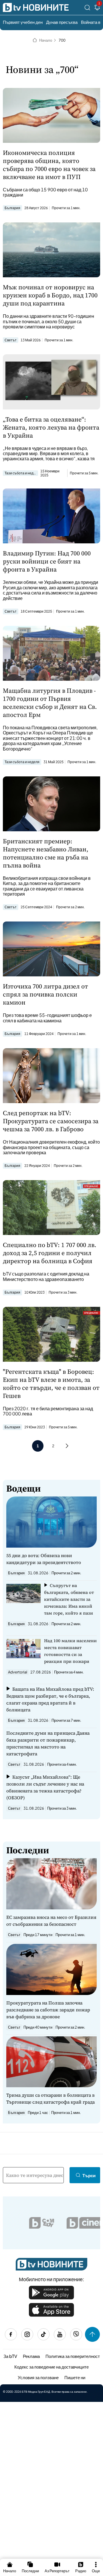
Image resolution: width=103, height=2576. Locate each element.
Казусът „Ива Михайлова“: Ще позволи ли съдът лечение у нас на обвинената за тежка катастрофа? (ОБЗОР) (45, 1787)
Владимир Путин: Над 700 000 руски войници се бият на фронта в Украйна (47, 561)
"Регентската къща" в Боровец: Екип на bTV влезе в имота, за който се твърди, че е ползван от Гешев (51, 1384)
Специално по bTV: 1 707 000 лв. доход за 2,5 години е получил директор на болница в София (50, 1253)
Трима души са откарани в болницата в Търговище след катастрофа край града (50, 2098)
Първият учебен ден (23, 22)
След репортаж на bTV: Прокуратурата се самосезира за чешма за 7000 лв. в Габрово (51, 1121)
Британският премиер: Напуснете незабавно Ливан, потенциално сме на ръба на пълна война (46, 853)
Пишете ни (75, 2377)
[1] (97, 8)
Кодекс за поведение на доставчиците (51, 2367)
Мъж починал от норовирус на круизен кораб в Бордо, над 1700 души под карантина (50, 295)
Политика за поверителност (73, 2356)
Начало (46, 40)
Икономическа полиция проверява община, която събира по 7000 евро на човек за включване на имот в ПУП (49, 165)
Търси (89, 2175)
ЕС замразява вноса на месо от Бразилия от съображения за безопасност (51, 1921)
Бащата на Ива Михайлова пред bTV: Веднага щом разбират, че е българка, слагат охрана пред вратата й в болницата (50, 1699)
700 (62, 40)
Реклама (31, 2356)
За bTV (10, 2356)
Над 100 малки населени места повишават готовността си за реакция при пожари (70, 1651)
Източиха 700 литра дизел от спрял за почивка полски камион (45, 994)
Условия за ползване (38, 2377)
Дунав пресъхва (62, 22)
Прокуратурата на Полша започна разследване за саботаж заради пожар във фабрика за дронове (48, 2010)
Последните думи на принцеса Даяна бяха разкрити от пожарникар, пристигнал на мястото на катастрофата (48, 1743)
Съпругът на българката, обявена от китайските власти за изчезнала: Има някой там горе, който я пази (69, 1599)
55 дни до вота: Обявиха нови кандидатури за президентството (44, 1559)
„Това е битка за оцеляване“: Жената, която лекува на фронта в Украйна (51, 427)
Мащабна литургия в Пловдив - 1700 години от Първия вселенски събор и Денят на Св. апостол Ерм (50, 703)
